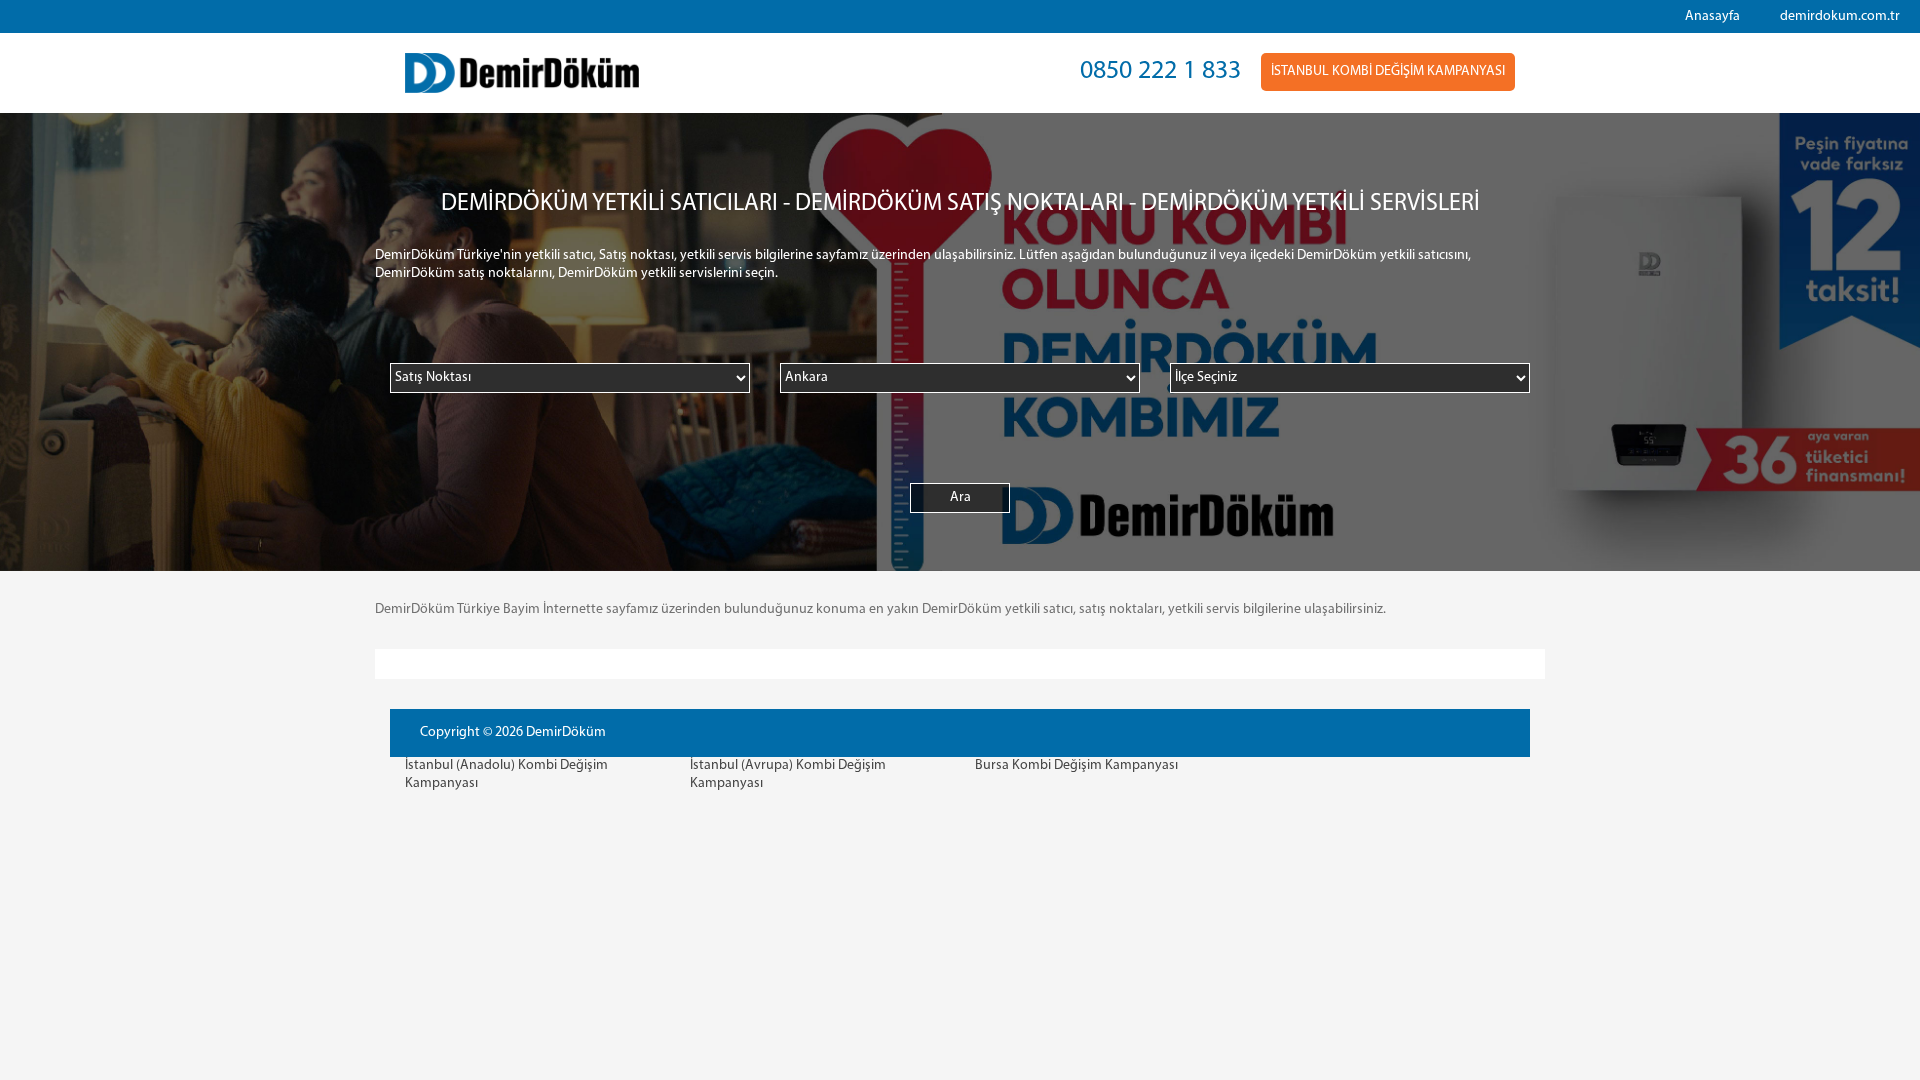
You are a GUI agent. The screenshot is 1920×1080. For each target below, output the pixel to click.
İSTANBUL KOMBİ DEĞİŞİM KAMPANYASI (1388, 71)
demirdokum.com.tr (1840, 16)
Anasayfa (1712, 16)
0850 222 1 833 (1160, 71)
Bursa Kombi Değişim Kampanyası (1076, 765)
